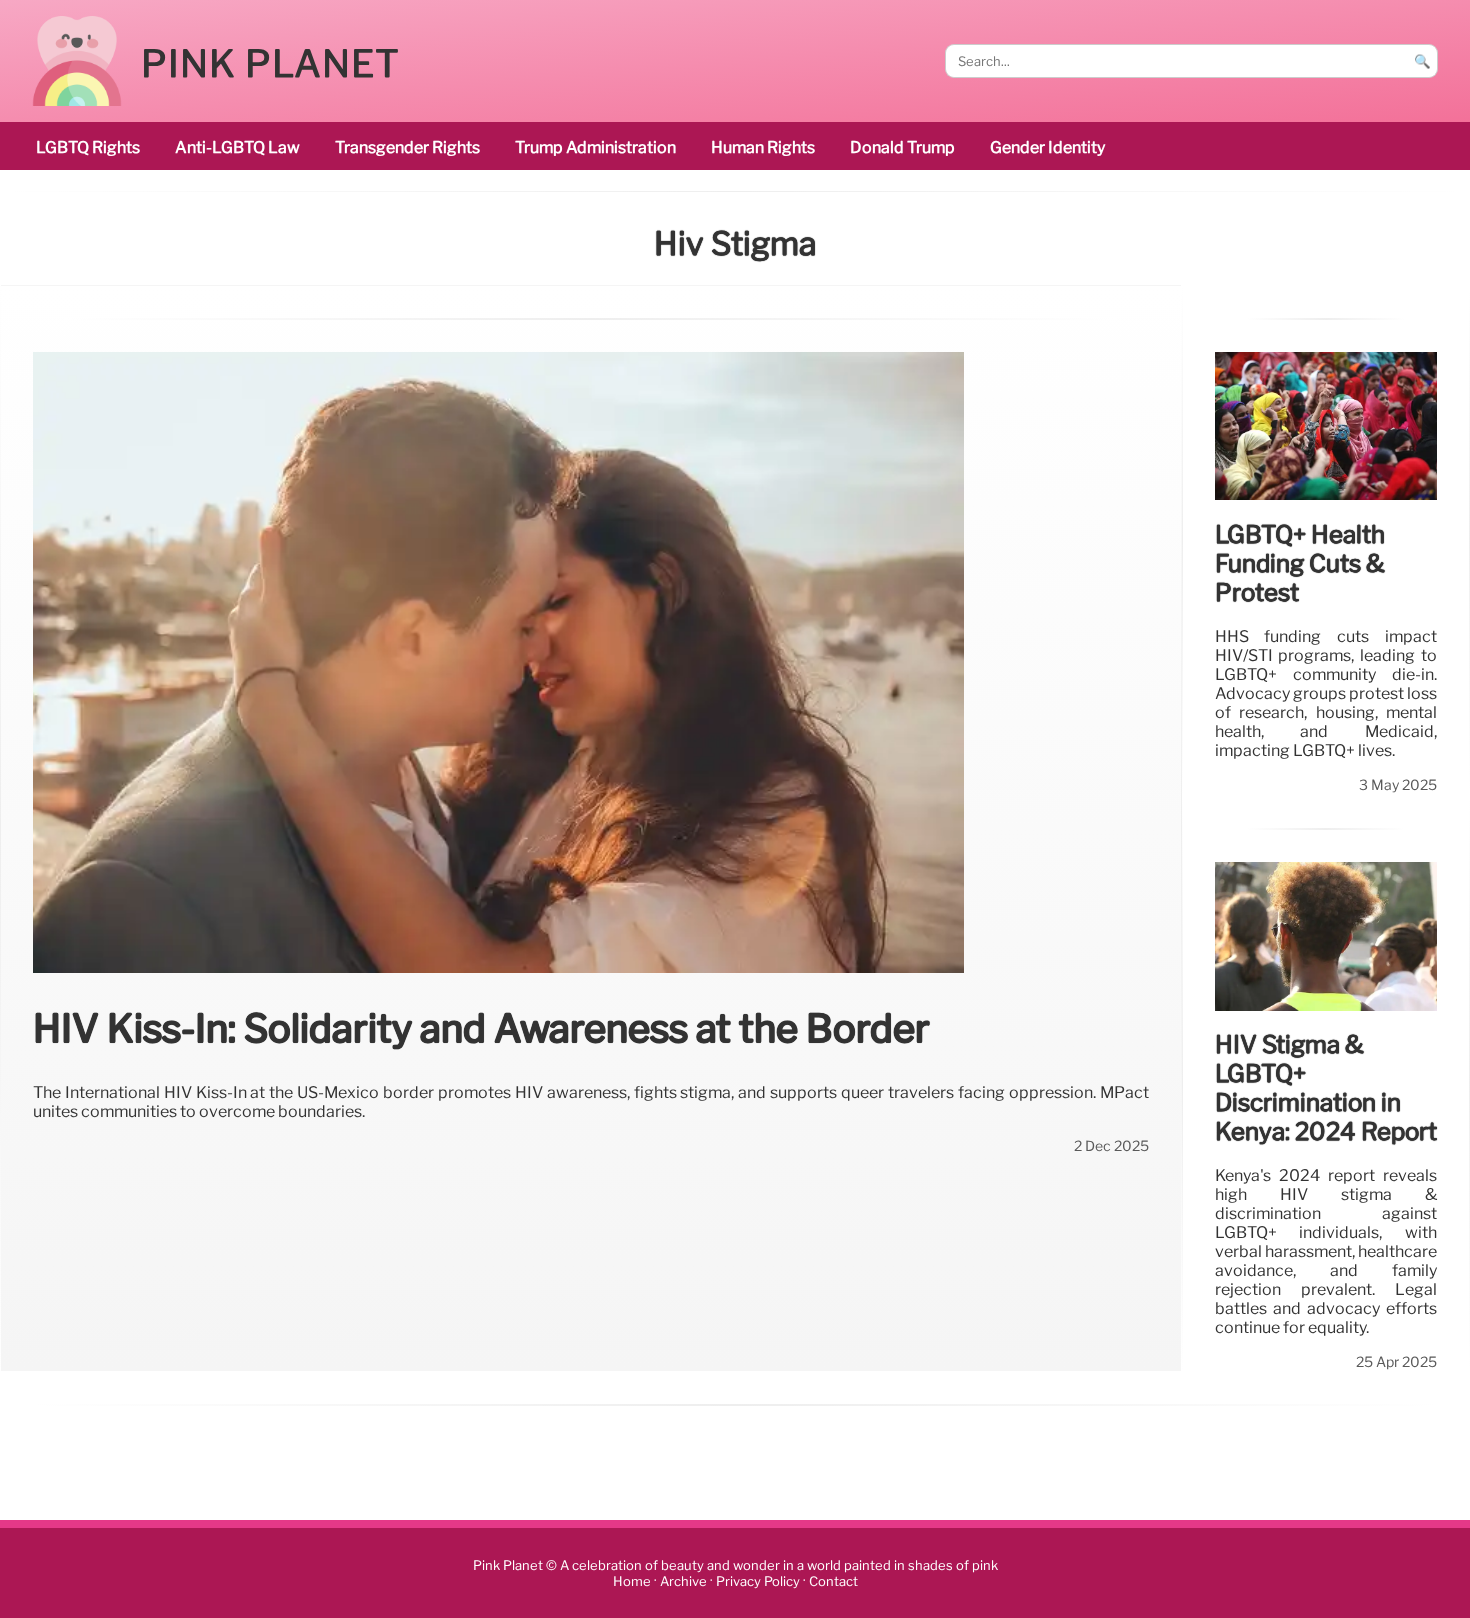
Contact (833, 1581)
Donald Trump (902, 147)
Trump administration (595, 147)
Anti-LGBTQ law (237, 147)
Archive (683, 1581)
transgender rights (407, 147)
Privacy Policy (758, 1581)
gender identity (1047, 147)
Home (632, 1581)
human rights (763, 147)
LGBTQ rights (88, 147)
